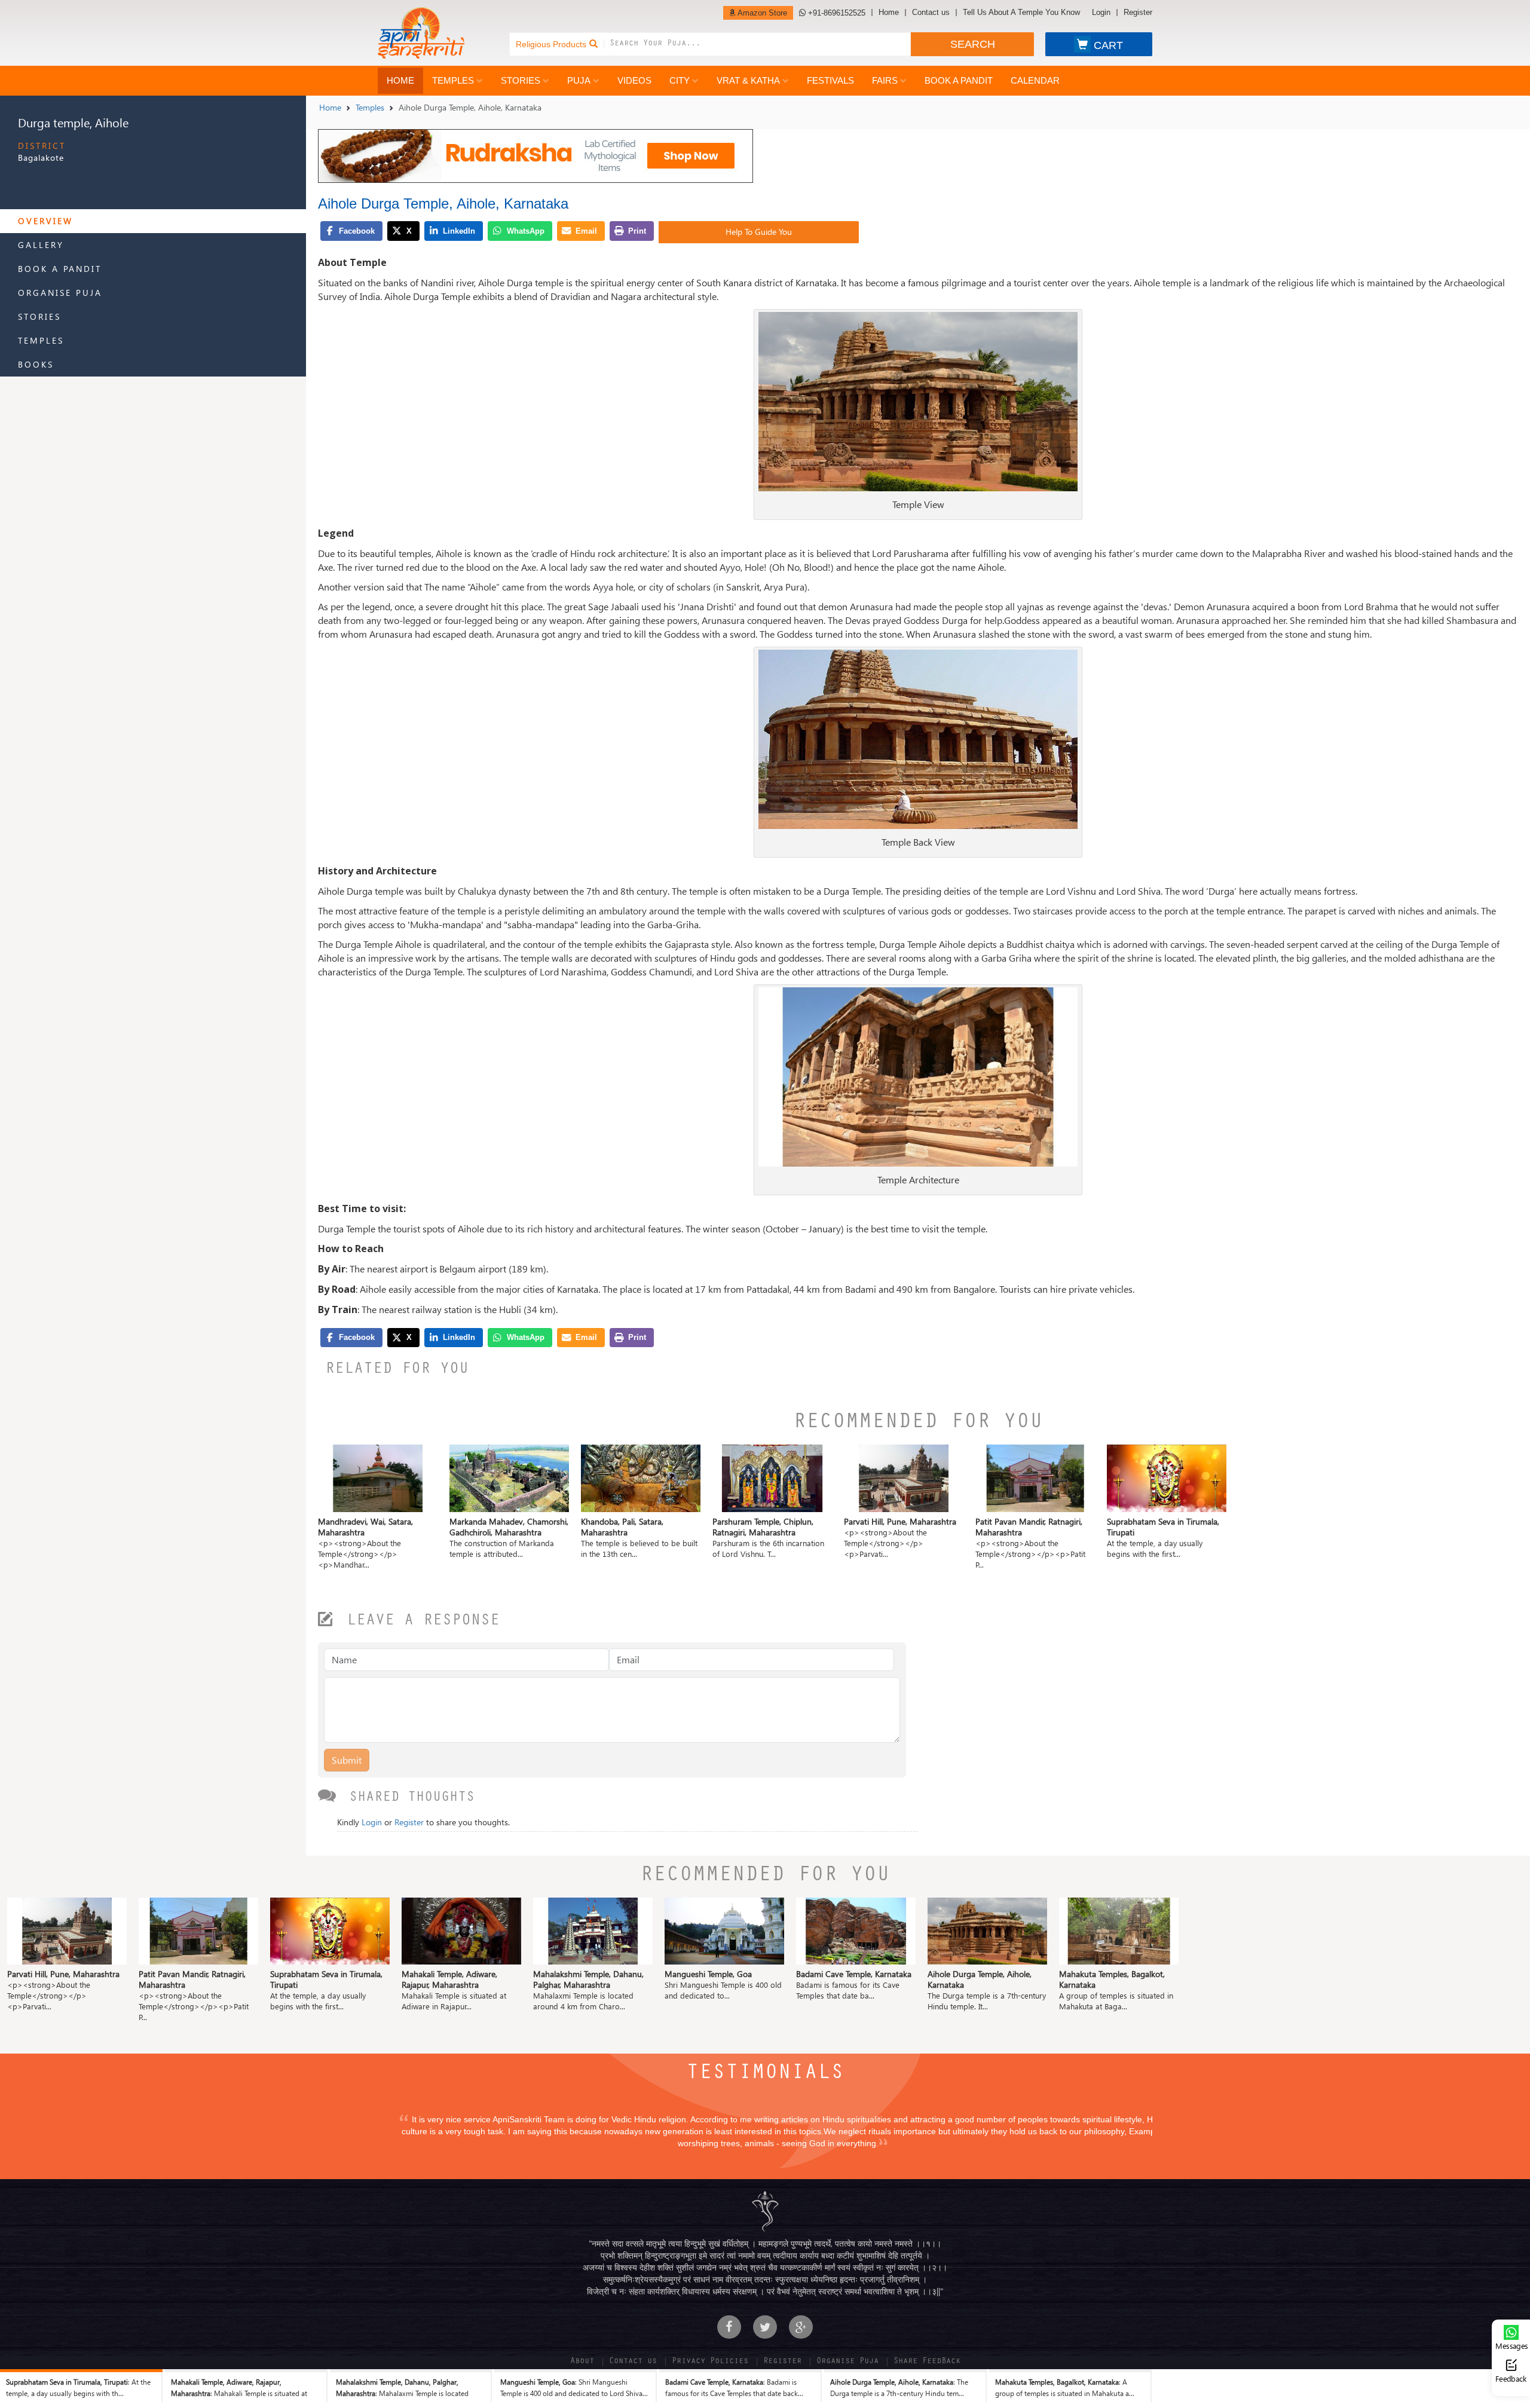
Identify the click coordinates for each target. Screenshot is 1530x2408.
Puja (579, 80)
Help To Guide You (759, 232)
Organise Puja (60, 293)
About (582, 2362)
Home (889, 13)
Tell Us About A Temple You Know (1021, 13)
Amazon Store (761, 13)
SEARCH (973, 44)
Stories (521, 80)
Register (1138, 13)
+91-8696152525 (836, 13)
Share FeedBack (927, 2362)
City (680, 80)
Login (1101, 13)
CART (1108, 45)
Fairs (885, 80)
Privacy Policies (710, 2362)
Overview (45, 221)
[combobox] (760, 44)
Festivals (830, 80)
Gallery (41, 245)
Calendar (1035, 80)
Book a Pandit (959, 80)
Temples (453, 80)
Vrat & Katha (748, 80)
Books (36, 364)
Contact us (931, 13)
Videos (634, 80)
